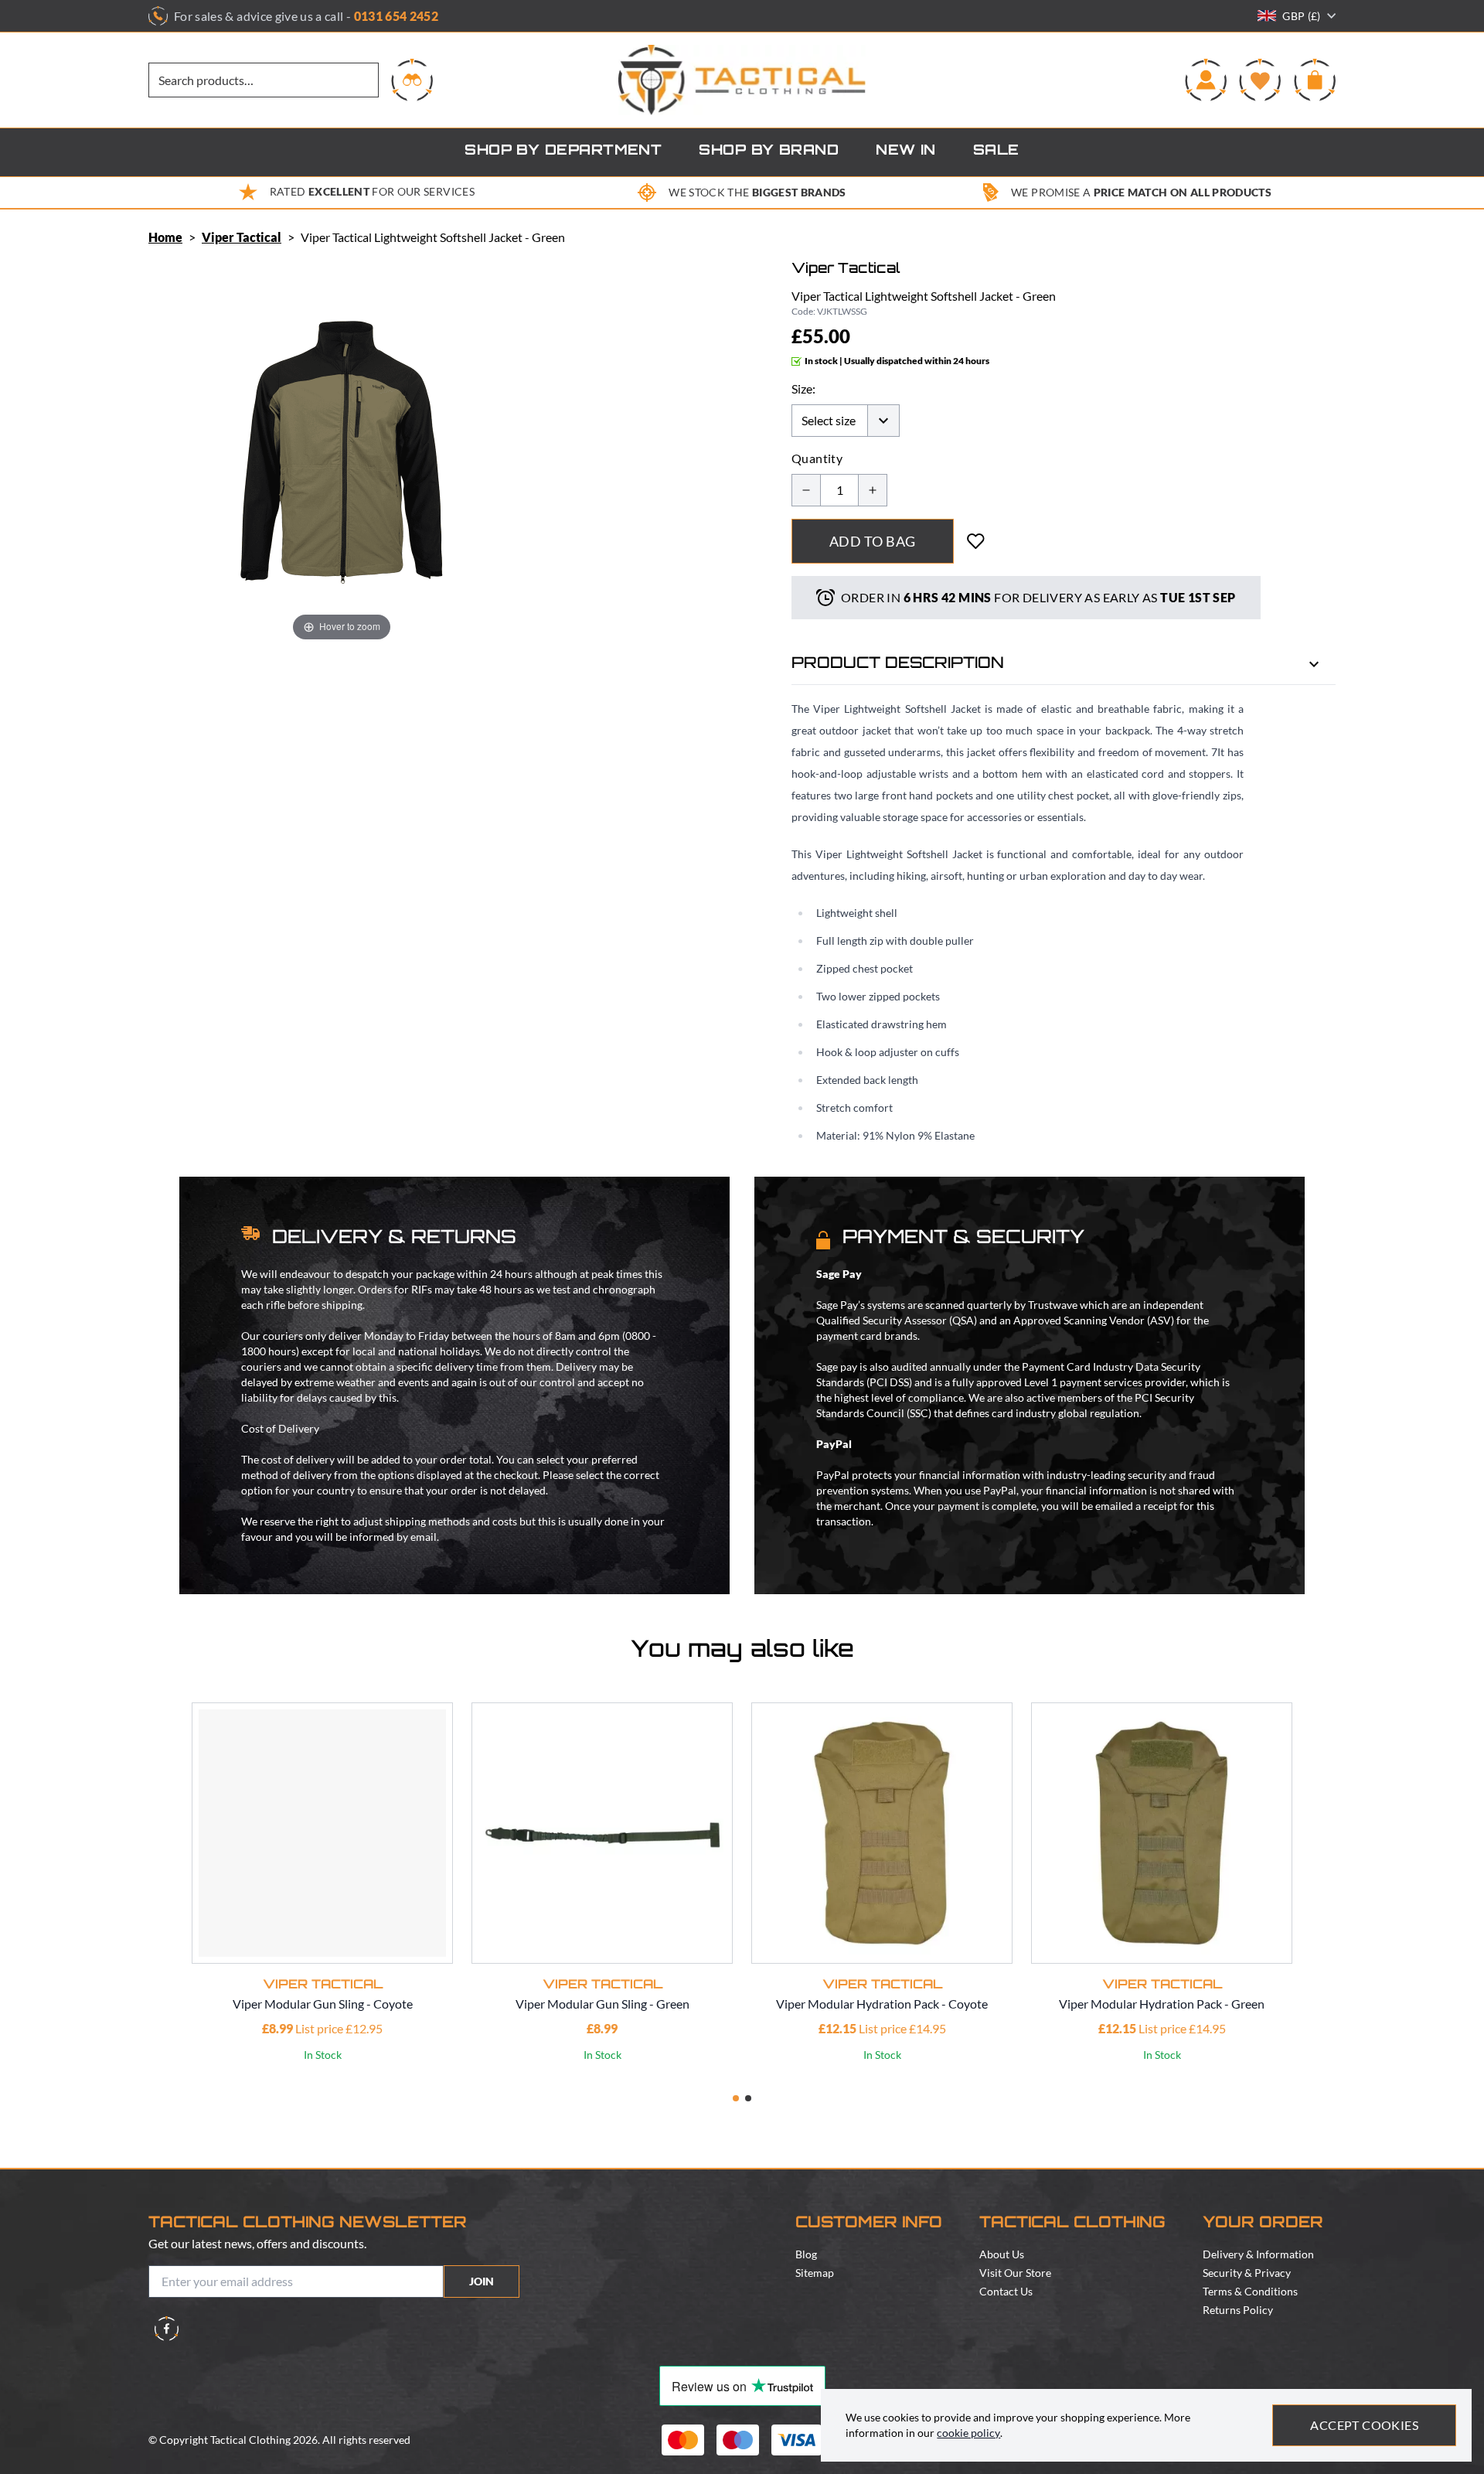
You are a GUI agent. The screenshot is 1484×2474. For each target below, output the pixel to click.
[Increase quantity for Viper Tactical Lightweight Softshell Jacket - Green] (873, 490)
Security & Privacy (1247, 2273)
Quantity (817, 458)
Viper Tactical (242, 237)
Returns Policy (1238, 2310)
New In (906, 152)
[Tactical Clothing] (742, 80)
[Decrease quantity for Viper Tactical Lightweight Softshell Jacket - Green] (806, 490)
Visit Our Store (1015, 2273)
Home (165, 237)
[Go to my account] (1206, 80)
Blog (806, 2254)
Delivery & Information (1258, 2254)
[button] (736, 2098)
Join (482, 2281)
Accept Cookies (1364, 2425)
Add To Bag (873, 541)
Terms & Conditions (1250, 2291)
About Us (1002, 2254)
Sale (996, 152)
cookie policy (968, 2433)
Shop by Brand (769, 152)
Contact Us (1006, 2291)
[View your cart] (1315, 80)
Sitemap (815, 2273)
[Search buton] (412, 80)
